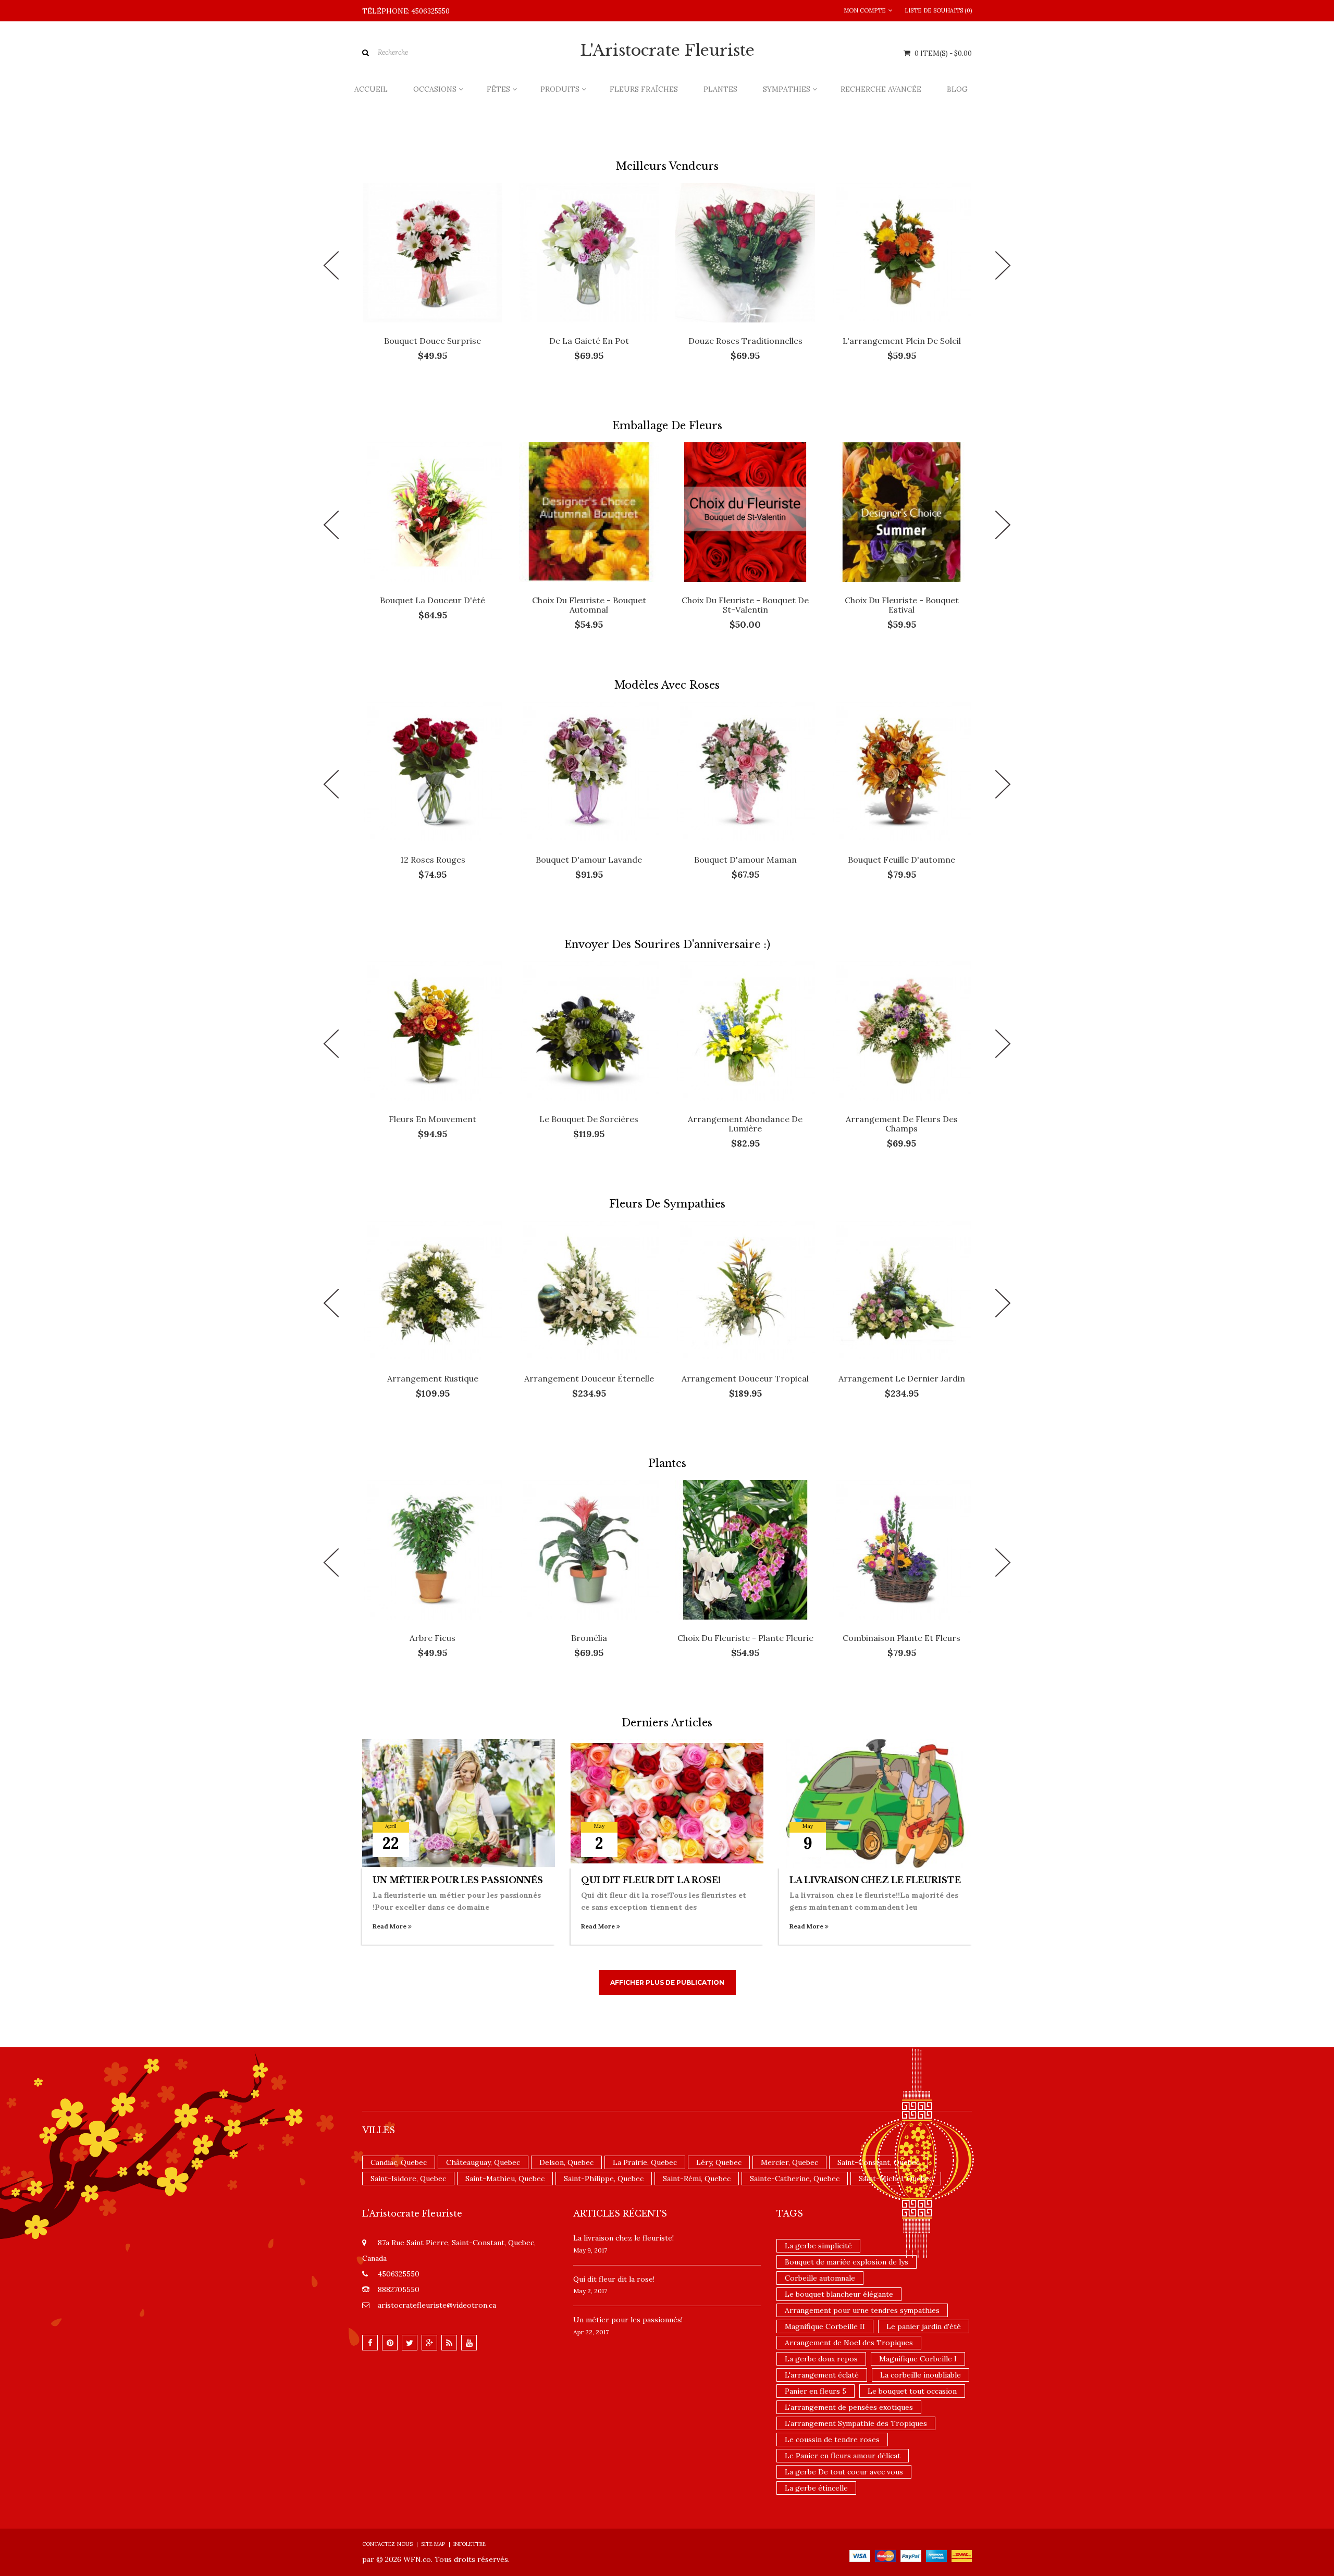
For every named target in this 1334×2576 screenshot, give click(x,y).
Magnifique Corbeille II (825, 2326)
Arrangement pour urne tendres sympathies (862, 2310)
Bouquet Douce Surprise (433, 341)
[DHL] (962, 2555)
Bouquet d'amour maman (745, 860)
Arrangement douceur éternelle (589, 1378)
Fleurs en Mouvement (433, 1119)
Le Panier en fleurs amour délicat (843, 2456)
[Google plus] (429, 2343)
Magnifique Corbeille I (918, 2359)
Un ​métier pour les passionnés (458, 1880)
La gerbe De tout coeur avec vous (844, 2472)
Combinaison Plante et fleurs (901, 1638)
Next (1003, 265)
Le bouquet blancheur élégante (839, 2294)
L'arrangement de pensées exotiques (849, 2407)
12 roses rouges (433, 860)
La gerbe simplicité (818, 2246)
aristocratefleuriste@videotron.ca (437, 2305)
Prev (331, 265)
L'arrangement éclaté (822, 2375)
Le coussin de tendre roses (832, 2440)
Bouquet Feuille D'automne (901, 860)
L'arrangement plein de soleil (902, 341)
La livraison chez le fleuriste (875, 1880)
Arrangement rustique (433, 1378)
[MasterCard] (885, 2555)
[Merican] (936, 2555)
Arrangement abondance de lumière (745, 1124)
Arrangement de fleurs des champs (902, 1124)
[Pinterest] (390, 2343)
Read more (390, 1926)
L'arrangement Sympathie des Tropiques (856, 2423)
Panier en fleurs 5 (816, 2391)
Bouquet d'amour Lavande (589, 860)
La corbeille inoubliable (921, 2375)
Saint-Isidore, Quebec (408, 2179)
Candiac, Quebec (399, 2162)
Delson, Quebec (566, 2162)
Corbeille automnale (820, 2278)
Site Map (433, 2544)
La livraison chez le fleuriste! (623, 2238)
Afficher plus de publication (667, 1982)
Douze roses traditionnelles (745, 341)
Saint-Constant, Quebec (879, 2162)
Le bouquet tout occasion (912, 2391)
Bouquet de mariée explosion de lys (847, 2262)
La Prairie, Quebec (645, 2162)
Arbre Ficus (433, 1638)
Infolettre (470, 2544)
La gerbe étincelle (816, 2488)
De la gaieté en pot (589, 341)
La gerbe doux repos (821, 2359)
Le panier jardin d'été (924, 2326)
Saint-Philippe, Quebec (604, 2179)
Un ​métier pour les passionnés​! (628, 2320)
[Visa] (860, 2555)
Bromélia (589, 1638)
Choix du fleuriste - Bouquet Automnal (589, 605)
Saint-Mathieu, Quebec (505, 2179)
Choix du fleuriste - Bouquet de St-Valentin (745, 605)
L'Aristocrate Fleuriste (667, 51)
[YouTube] (469, 2343)
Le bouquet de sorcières (589, 1119)
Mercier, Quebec (789, 2162)
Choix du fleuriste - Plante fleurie (745, 1638)
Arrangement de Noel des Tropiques (849, 2343)
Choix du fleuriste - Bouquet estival (902, 605)
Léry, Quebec (719, 2162)
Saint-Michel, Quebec (896, 2179)
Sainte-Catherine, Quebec (795, 2179)
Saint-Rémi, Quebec (697, 2179)
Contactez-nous (387, 2544)
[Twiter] (410, 2343)
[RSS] (449, 2343)
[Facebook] (370, 2343)
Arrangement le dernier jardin (902, 1378)
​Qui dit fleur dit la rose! (651, 1880)
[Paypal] (911, 2555)
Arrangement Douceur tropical (745, 1378)
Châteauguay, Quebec (483, 2162)
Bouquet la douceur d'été (433, 600)
